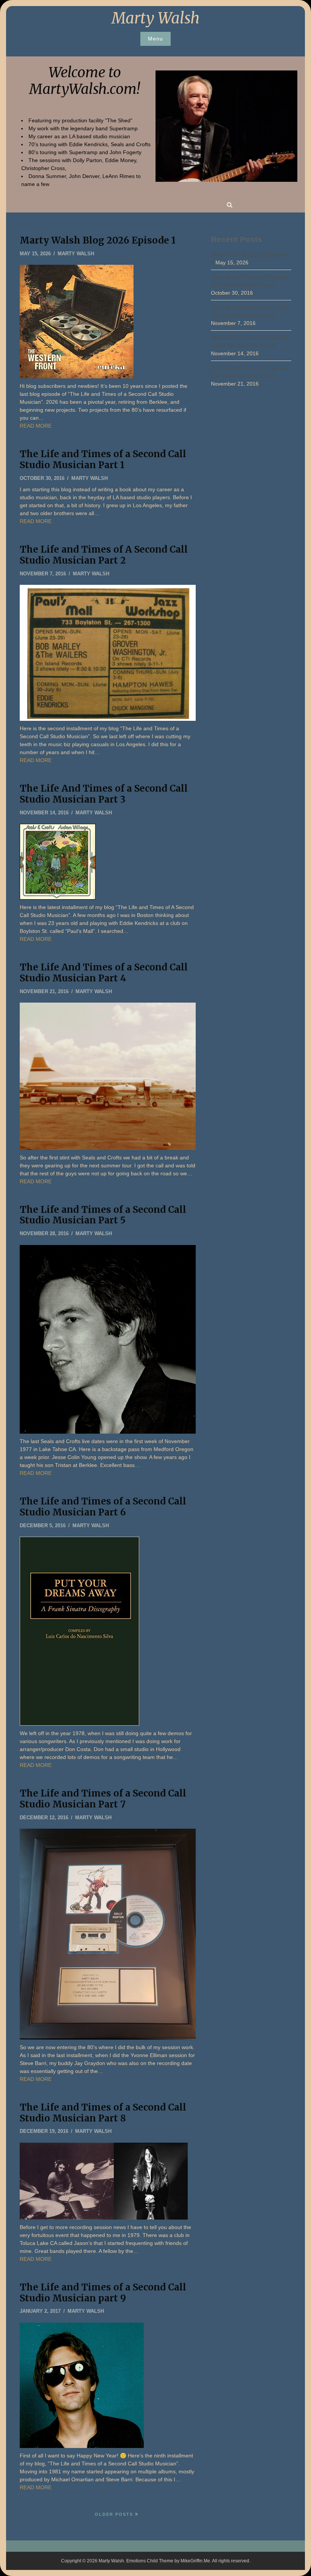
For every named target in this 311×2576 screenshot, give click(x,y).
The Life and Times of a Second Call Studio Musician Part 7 (103, 1799)
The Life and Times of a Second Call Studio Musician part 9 (103, 2293)
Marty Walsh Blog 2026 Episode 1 (98, 240)
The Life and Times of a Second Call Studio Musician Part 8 (103, 2113)
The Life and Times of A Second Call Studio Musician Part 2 (104, 555)
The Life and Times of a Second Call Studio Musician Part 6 (103, 1507)
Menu (155, 39)
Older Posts (114, 2514)
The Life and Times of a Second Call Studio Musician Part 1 (103, 459)
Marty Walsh (155, 18)
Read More (36, 426)
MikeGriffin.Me (195, 2561)
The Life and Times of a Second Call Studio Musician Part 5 (103, 1215)
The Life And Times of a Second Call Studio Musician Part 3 (104, 794)
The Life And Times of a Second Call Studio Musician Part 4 (104, 973)
